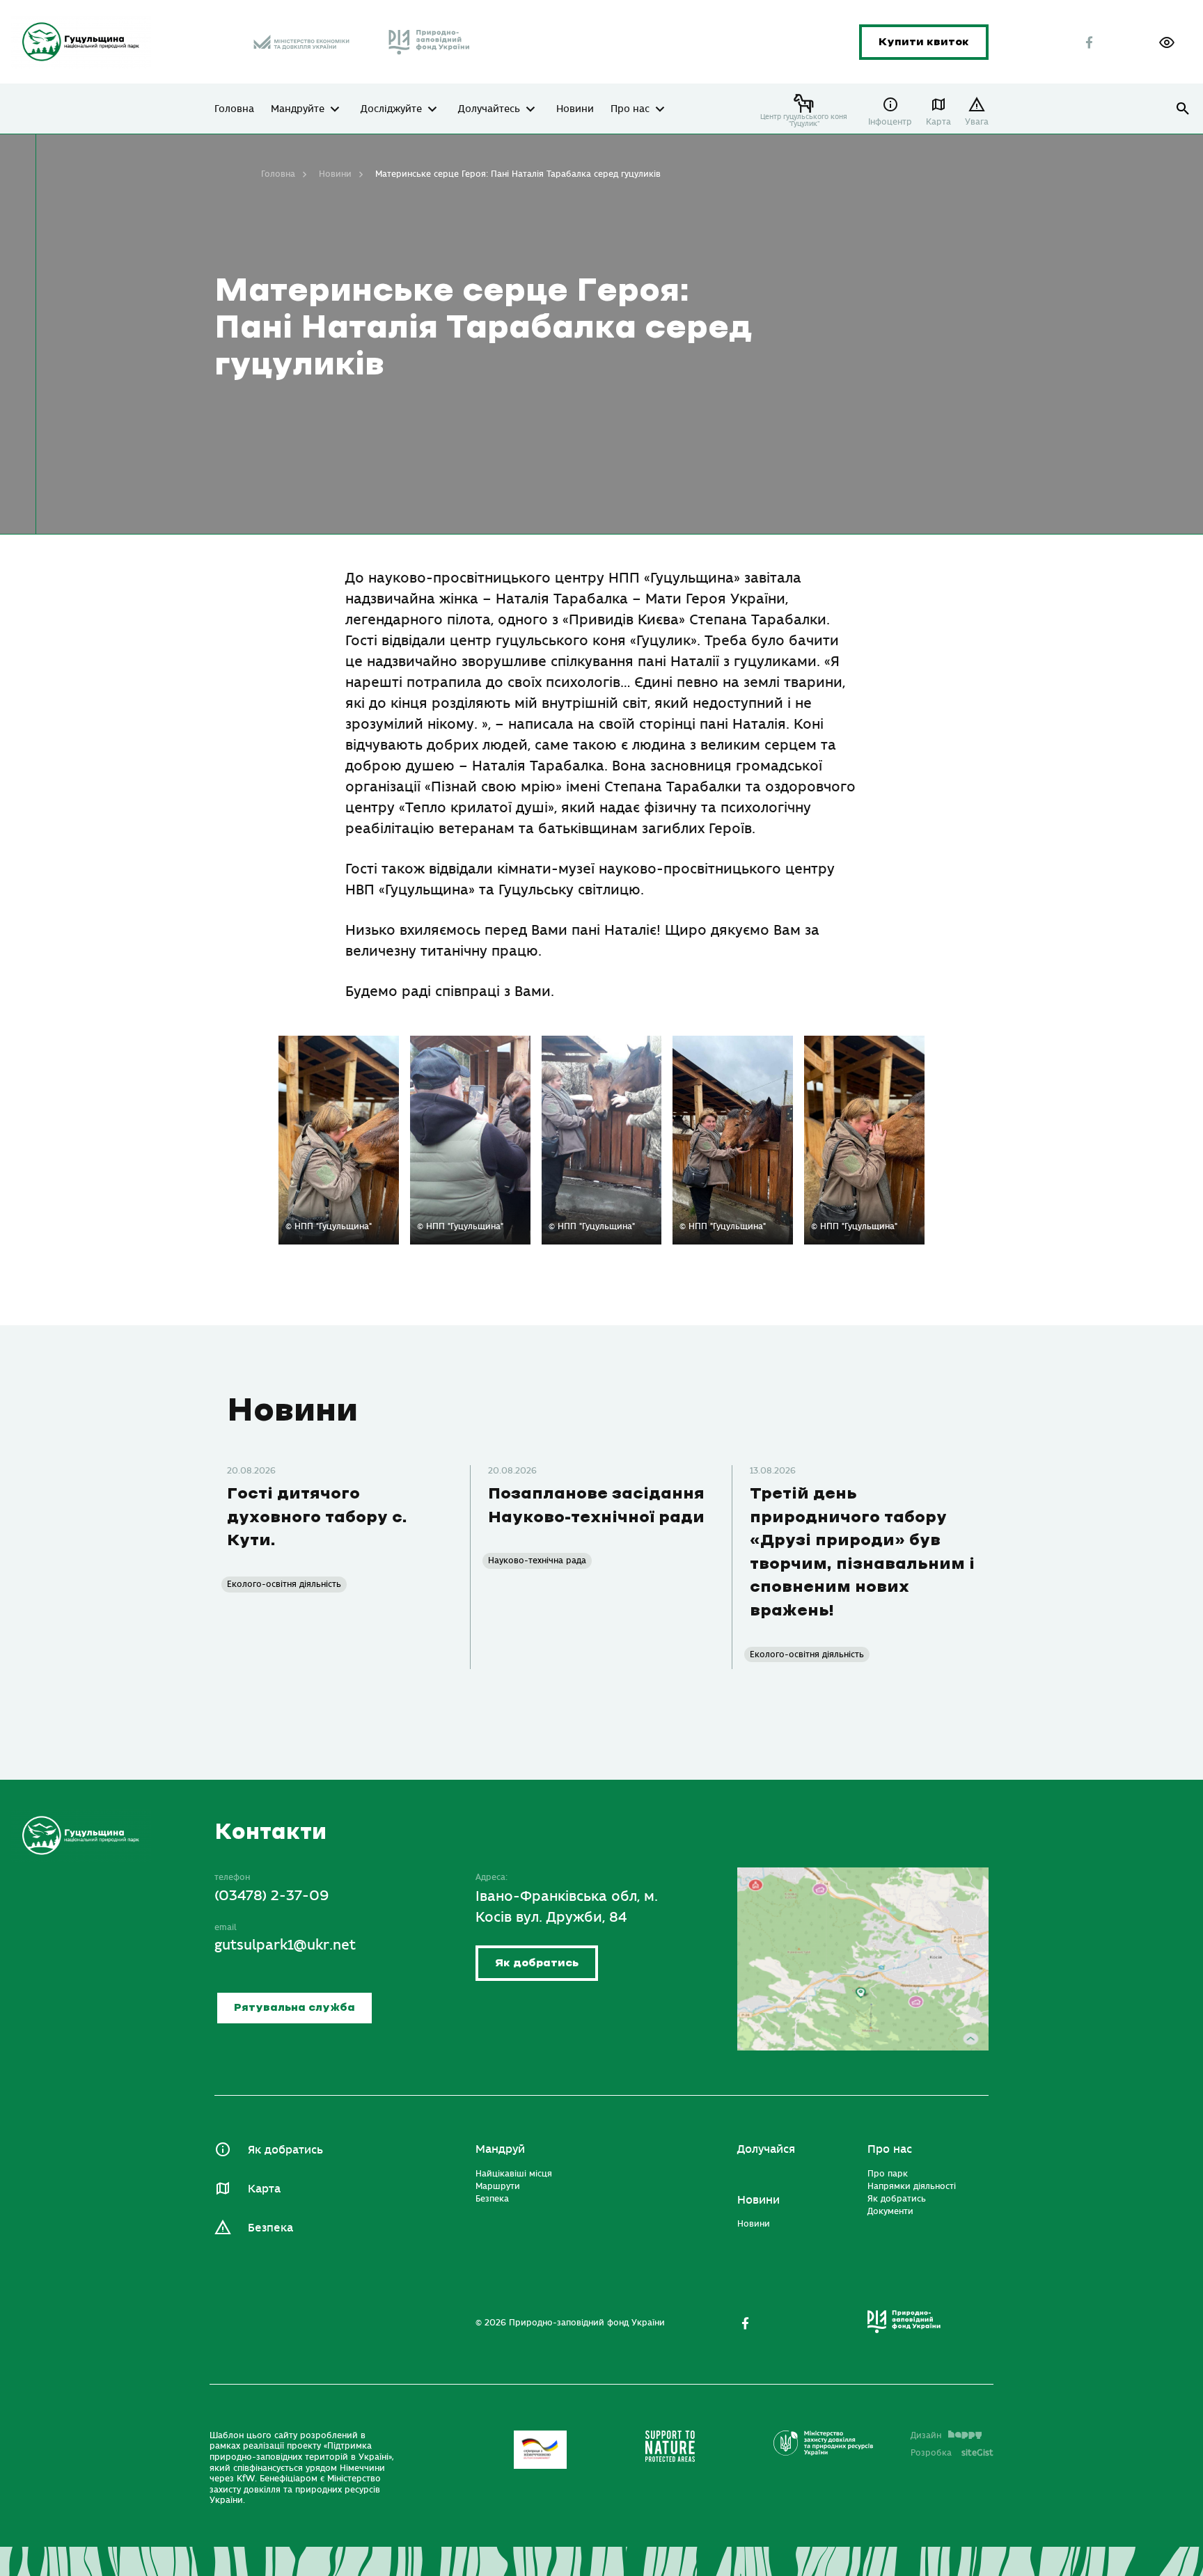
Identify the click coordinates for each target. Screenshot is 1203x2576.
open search (1183, 109)
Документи (890, 2211)
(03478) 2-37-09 (272, 1896)
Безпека (270, 2228)
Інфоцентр (890, 122)
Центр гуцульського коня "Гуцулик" (804, 120)
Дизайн (926, 2435)
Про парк (888, 2174)
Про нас (630, 109)
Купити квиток (924, 42)
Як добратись (537, 1963)
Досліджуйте (391, 109)
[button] (1167, 42)
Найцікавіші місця (514, 2174)
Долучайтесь (489, 109)
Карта (938, 122)
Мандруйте (298, 109)
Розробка (952, 2453)
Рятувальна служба (294, 2008)
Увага (977, 122)
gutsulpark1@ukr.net (285, 1945)
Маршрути (498, 2186)
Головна (234, 109)
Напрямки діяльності (912, 2186)
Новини (575, 109)
